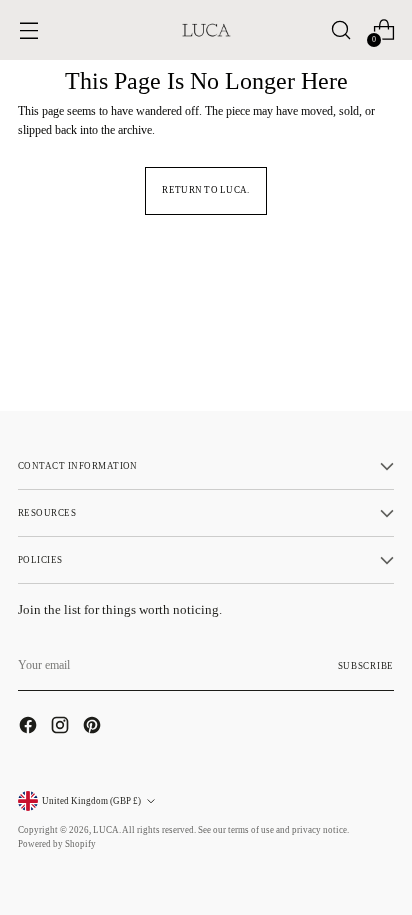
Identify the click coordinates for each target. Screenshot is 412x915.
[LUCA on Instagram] (62, 727)
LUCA (106, 830)
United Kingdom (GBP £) (91, 801)
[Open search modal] (340, 30)
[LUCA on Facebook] (30, 727)
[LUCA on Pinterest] (94, 727)
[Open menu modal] (28, 30)
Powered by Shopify (57, 844)
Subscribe (366, 666)
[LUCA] (206, 30)
